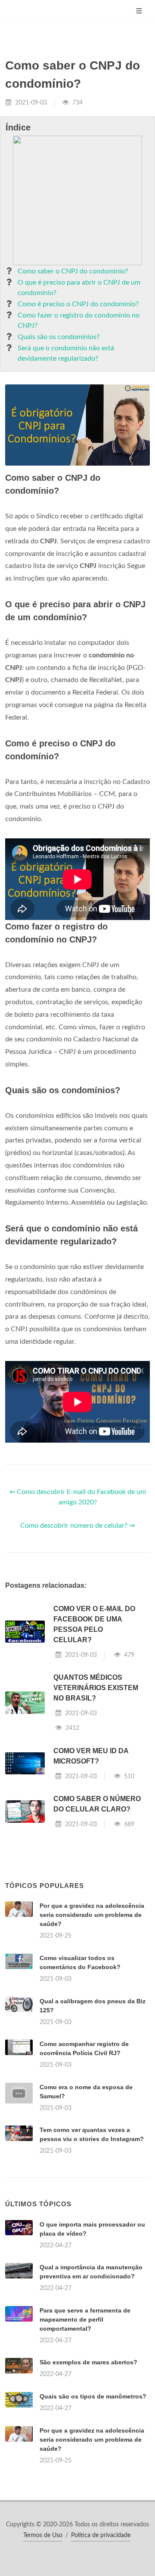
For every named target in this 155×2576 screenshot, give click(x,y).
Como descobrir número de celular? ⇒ (77, 1526)
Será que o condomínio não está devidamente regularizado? (66, 353)
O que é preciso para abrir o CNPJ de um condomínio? (79, 288)
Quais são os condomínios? (59, 337)
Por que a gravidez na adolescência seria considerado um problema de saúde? (92, 1915)
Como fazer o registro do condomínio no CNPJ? (79, 320)
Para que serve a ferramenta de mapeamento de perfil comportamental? (85, 2319)
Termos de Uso (43, 2535)
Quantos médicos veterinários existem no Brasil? (96, 1688)
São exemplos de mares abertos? (88, 2362)
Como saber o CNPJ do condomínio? (73, 271)
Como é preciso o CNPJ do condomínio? (78, 304)
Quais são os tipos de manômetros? (93, 2396)
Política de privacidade (101, 2535)
